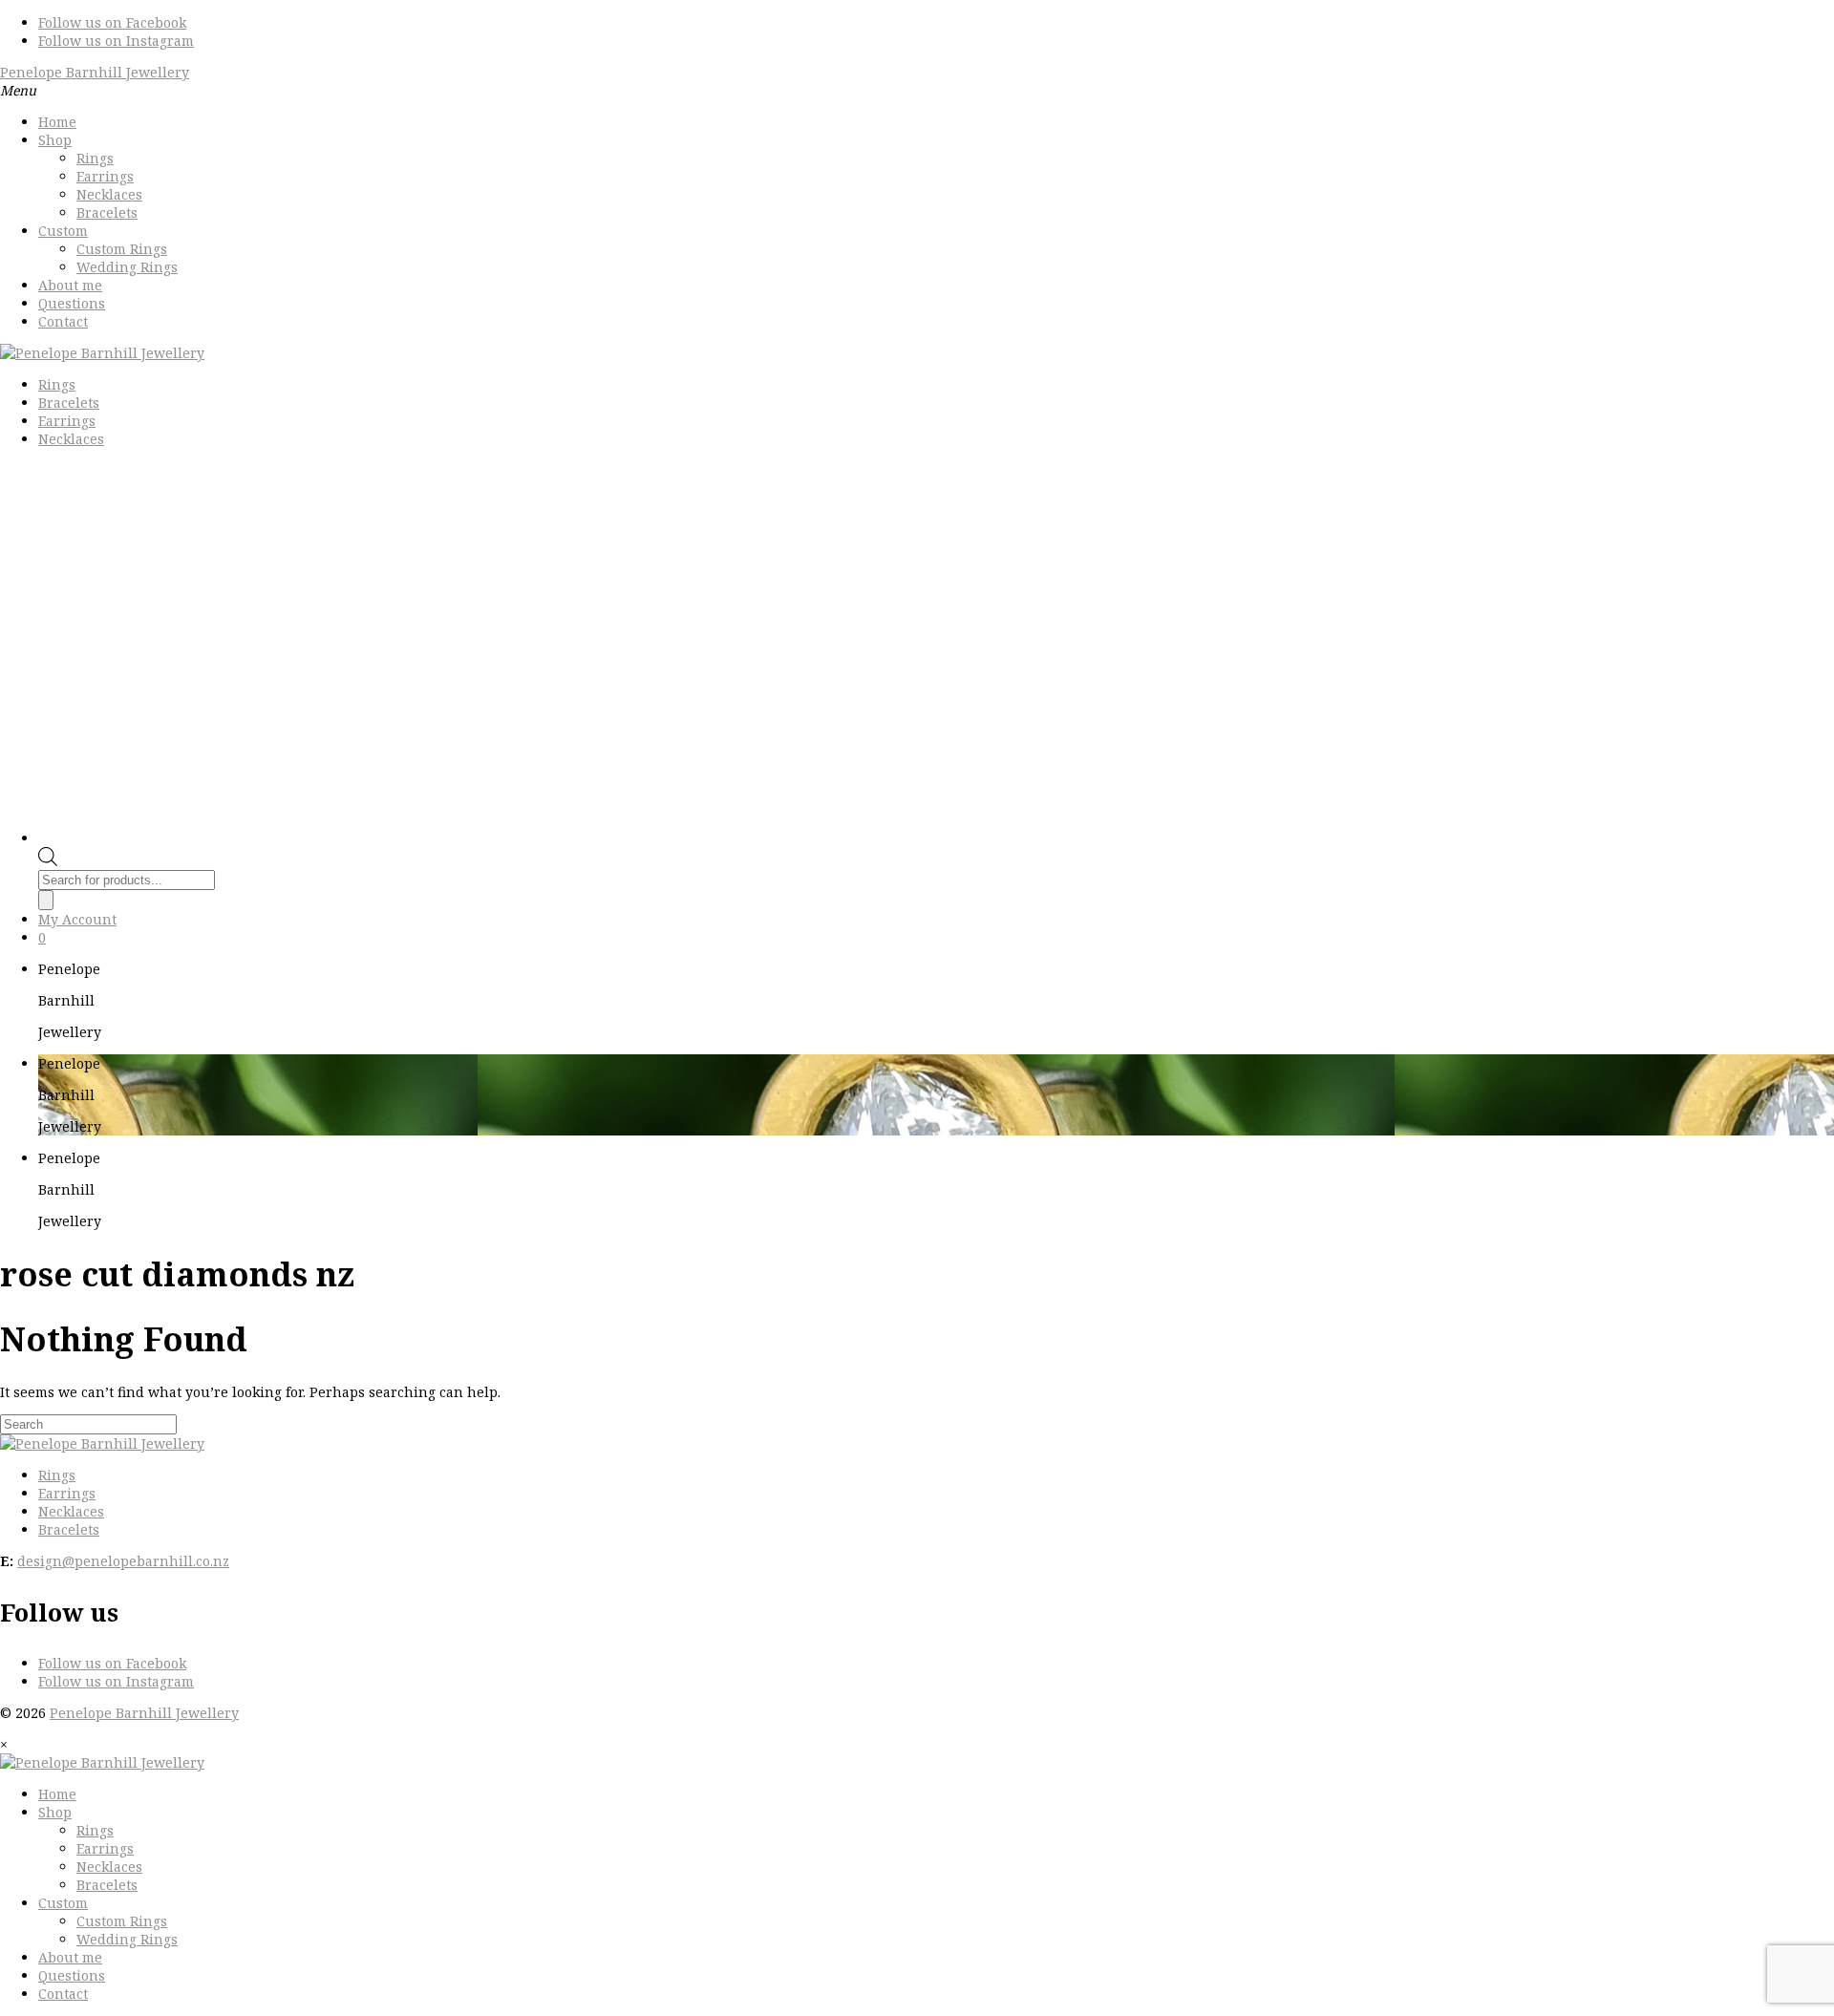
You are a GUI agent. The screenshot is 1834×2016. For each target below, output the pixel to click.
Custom (63, 231)
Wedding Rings (127, 267)
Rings (95, 158)
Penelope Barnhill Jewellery (95, 72)
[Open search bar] (48, 861)
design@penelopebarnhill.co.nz (123, 1561)
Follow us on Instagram (116, 41)
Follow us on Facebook (112, 22)
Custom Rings (122, 249)
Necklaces (109, 194)
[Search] (46, 900)
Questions (72, 303)
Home (57, 122)
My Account (77, 919)
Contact (63, 321)
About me (70, 285)
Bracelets (107, 212)
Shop (55, 140)
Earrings (105, 176)
